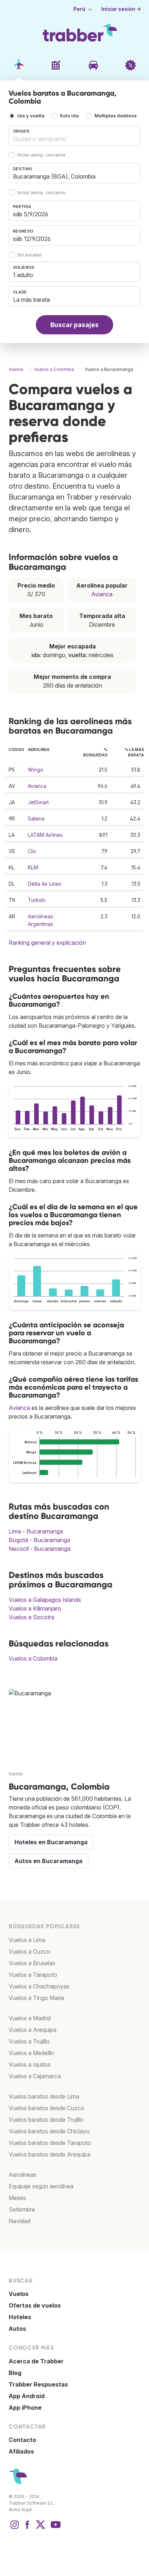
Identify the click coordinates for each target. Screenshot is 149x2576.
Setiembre (22, 2209)
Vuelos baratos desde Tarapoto (50, 2143)
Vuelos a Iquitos (30, 2064)
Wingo (36, 770)
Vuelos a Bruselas (32, 1963)
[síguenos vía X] (41, 2528)
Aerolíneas (23, 2175)
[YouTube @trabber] (55, 2528)
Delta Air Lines (45, 884)
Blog (15, 2373)
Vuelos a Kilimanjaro (35, 1608)
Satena (36, 819)
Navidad (20, 2221)
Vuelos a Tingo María (36, 1998)
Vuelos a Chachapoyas (39, 1986)
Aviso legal (20, 2510)
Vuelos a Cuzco (29, 1951)
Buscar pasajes (74, 325)
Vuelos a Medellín (31, 2053)
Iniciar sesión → (121, 9)
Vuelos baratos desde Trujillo (46, 2120)
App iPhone (25, 2408)
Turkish (37, 900)
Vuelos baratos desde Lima (44, 2096)
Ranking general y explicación (47, 943)
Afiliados (21, 2451)
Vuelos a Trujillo (29, 2041)
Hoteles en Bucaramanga (51, 1842)
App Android (27, 2396)
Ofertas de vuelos (35, 2305)
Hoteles (20, 2317)
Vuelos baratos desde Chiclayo (49, 2131)
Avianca (102, 594)
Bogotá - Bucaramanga (39, 1540)
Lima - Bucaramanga (36, 1531)
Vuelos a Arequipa (33, 2030)
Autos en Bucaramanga (48, 1861)
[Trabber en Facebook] (27, 2528)
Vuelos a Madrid (30, 2018)
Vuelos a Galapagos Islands (45, 1600)
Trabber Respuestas (38, 2384)
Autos (17, 2329)
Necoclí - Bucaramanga (40, 1549)
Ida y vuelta (31, 116)
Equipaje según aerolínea (41, 2186)
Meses (17, 2198)
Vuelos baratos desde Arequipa (50, 2154)
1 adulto (23, 275)
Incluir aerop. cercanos (41, 155)
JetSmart (38, 802)
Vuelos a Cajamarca (35, 2076)
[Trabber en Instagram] (14, 2528)
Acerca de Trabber (36, 2361)
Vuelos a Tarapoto (33, 1975)
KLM (33, 867)
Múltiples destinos (116, 116)
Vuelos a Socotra (31, 1617)
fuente (16, 1774)
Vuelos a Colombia (33, 1658)
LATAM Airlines (45, 835)
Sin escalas (29, 255)
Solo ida (69, 116)
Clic (32, 851)
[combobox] (74, 135)
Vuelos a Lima (27, 1940)
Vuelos (19, 2294)
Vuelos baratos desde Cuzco (46, 2108)
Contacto (22, 2440)
